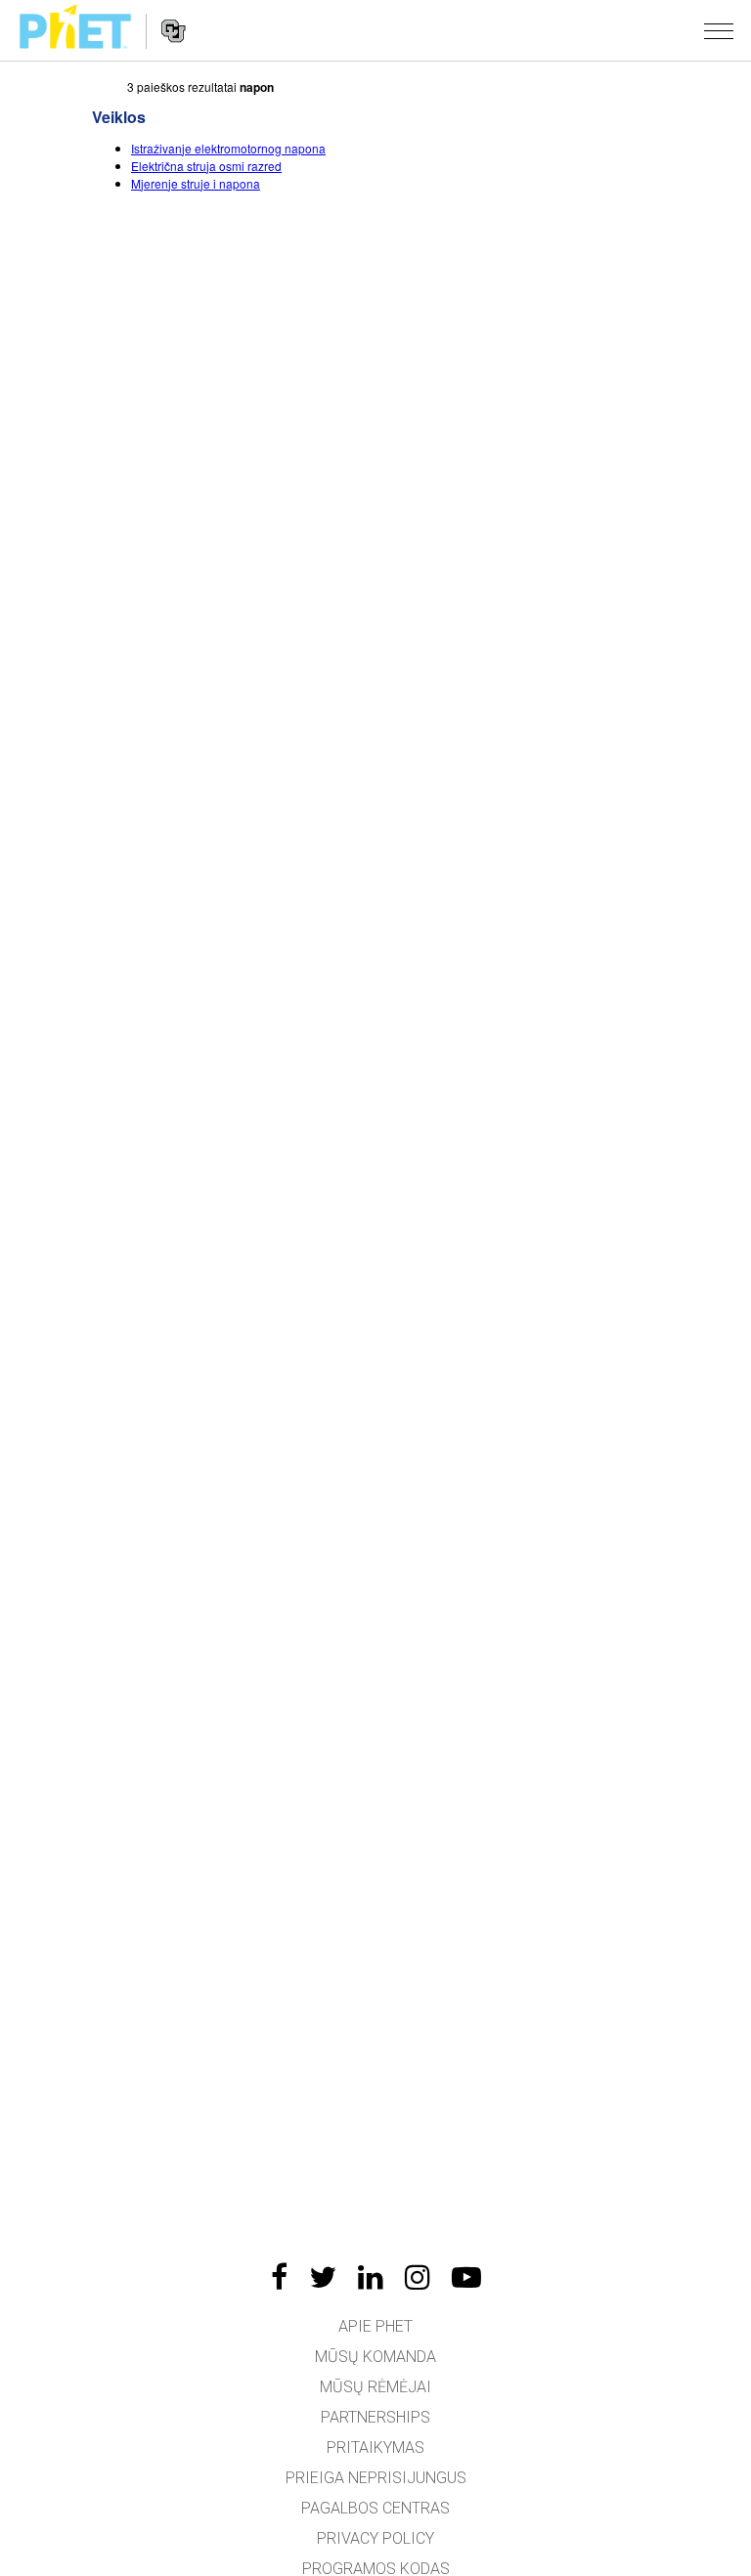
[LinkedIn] (371, 2277)
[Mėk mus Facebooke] (279, 2277)
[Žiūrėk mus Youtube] (466, 2277)
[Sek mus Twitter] (323, 2277)
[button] (719, 30)
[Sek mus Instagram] (418, 2277)
